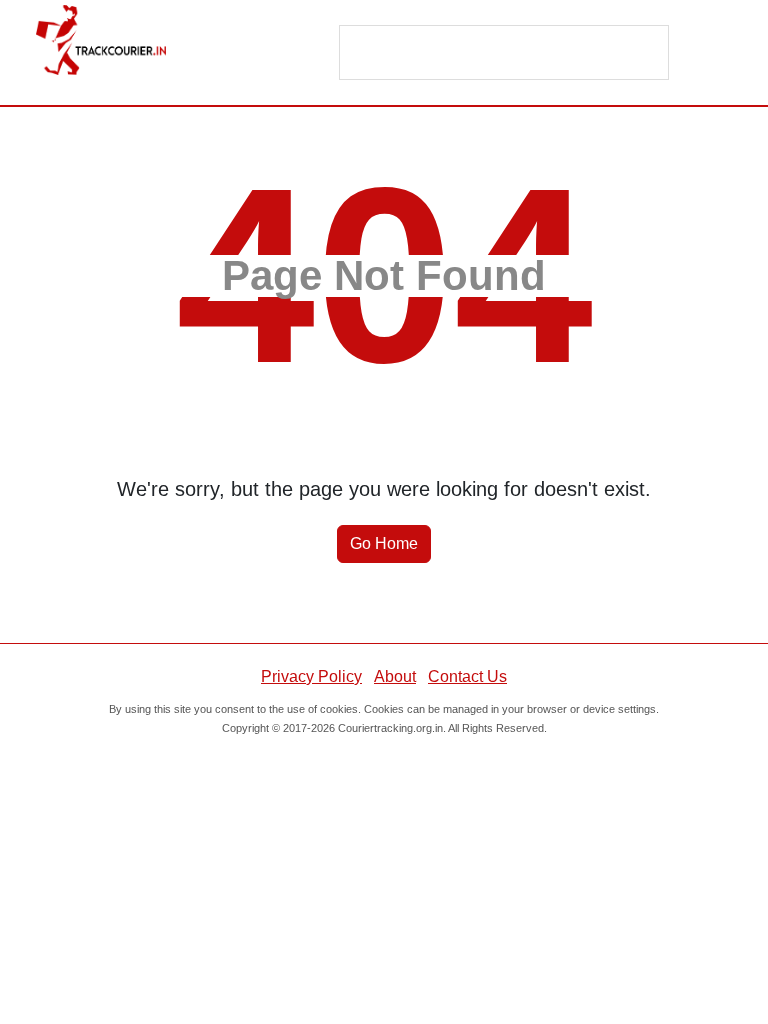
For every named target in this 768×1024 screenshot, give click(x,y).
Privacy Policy (311, 676)
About (395, 676)
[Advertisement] (505, 53)
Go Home (384, 543)
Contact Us (467, 676)
